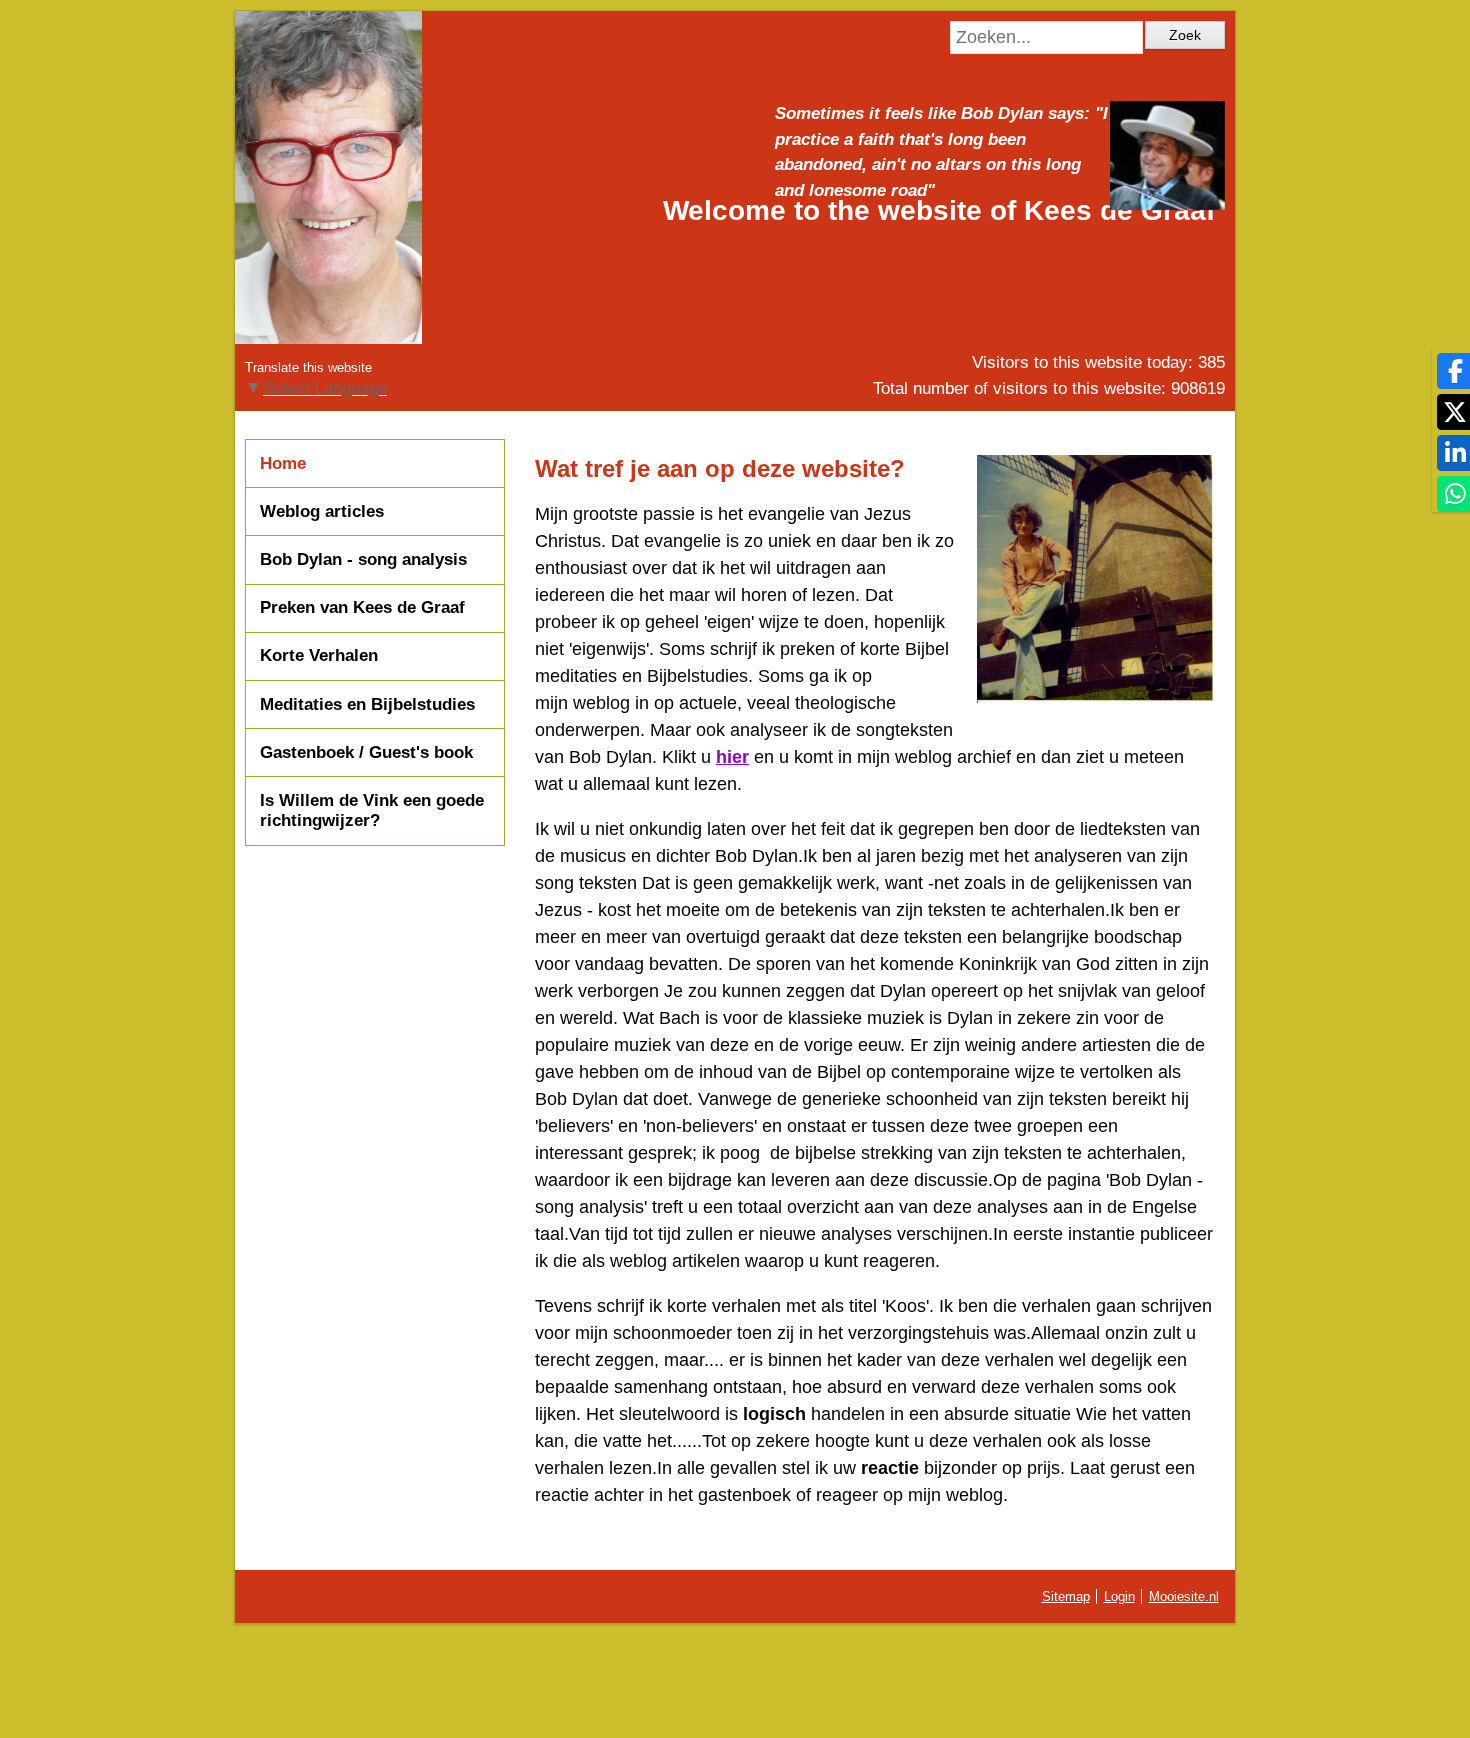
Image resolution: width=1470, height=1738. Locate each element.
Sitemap (1066, 1596)
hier (732, 757)
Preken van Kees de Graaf (362, 607)
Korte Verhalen (319, 655)
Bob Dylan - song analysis (363, 559)
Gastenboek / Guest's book (366, 752)
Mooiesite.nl (1184, 1596)
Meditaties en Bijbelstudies (367, 704)
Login (1119, 1596)
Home (283, 463)
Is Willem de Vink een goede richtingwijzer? (372, 810)
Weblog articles (322, 511)
